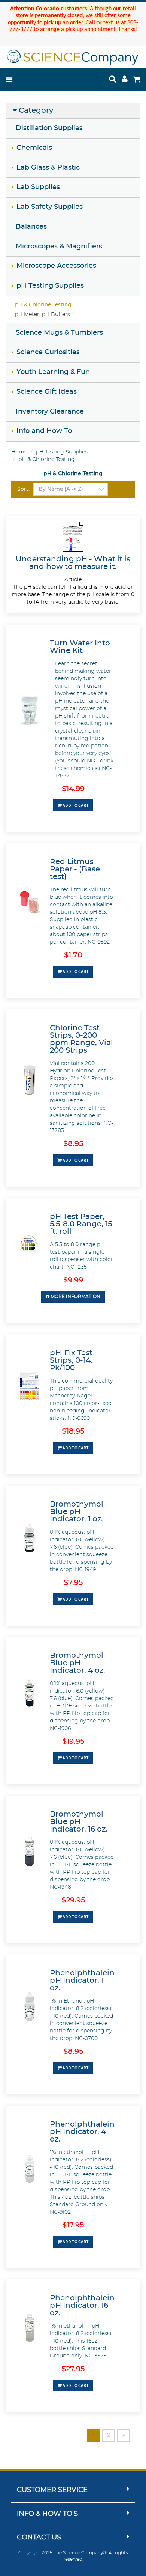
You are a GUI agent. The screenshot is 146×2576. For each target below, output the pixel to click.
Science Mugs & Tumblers (59, 333)
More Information (75, 1297)
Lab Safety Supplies (50, 207)
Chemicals (34, 148)
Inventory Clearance (50, 412)
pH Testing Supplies (50, 286)
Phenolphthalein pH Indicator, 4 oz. (82, 2132)
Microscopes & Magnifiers (59, 247)
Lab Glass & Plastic (48, 168)
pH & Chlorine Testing (43, 305)
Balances (31, 227)
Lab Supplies (38, 187)
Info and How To (44, 431)
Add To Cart (75, 805)
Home (19, 452)
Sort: (23, 489)
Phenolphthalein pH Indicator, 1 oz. (82, 1981)
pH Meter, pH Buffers (42, 315)
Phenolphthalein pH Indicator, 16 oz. (82, 2306)
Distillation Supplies (49, 128)
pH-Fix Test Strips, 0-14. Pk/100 (71, 1360)
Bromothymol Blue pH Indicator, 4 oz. (77, 1663)
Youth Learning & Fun (53, 372)
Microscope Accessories (56, 266)
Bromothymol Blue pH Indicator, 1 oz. (77, 1512)
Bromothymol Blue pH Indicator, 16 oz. (79, 1822)
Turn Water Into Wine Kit (80, 647)
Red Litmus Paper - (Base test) (75, 869)
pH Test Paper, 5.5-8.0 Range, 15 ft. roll (81, 1224)
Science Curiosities (48, 352)
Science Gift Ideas (47, 392)
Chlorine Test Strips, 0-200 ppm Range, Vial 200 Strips (81, 1039)
